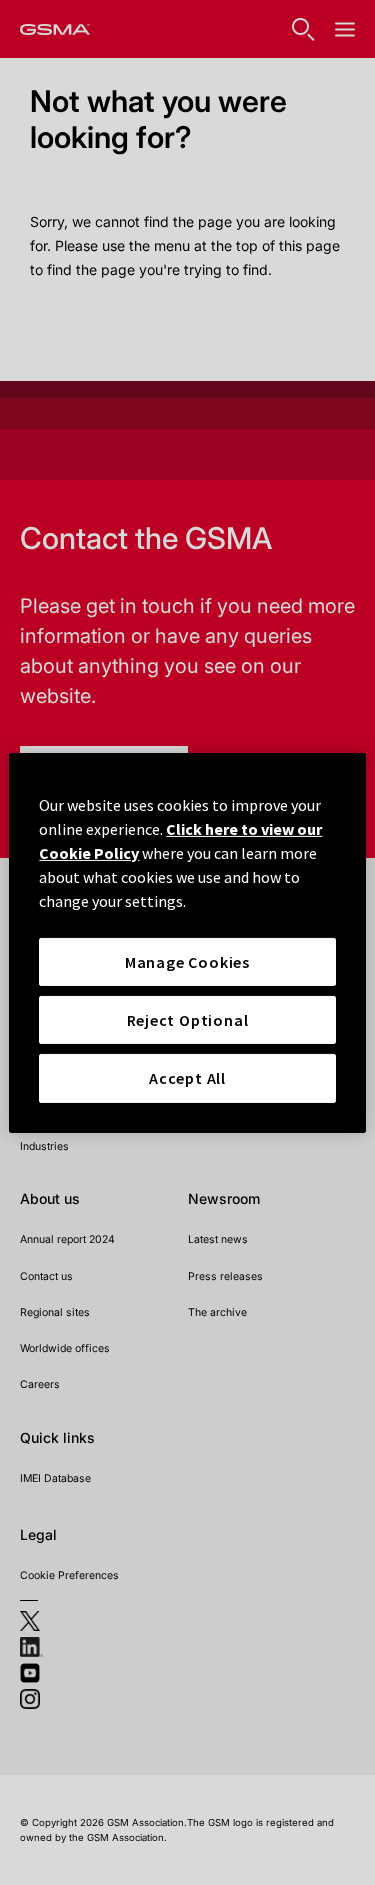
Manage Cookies (187, 961)
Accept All (187, 1078)
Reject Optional (188, 1020)
